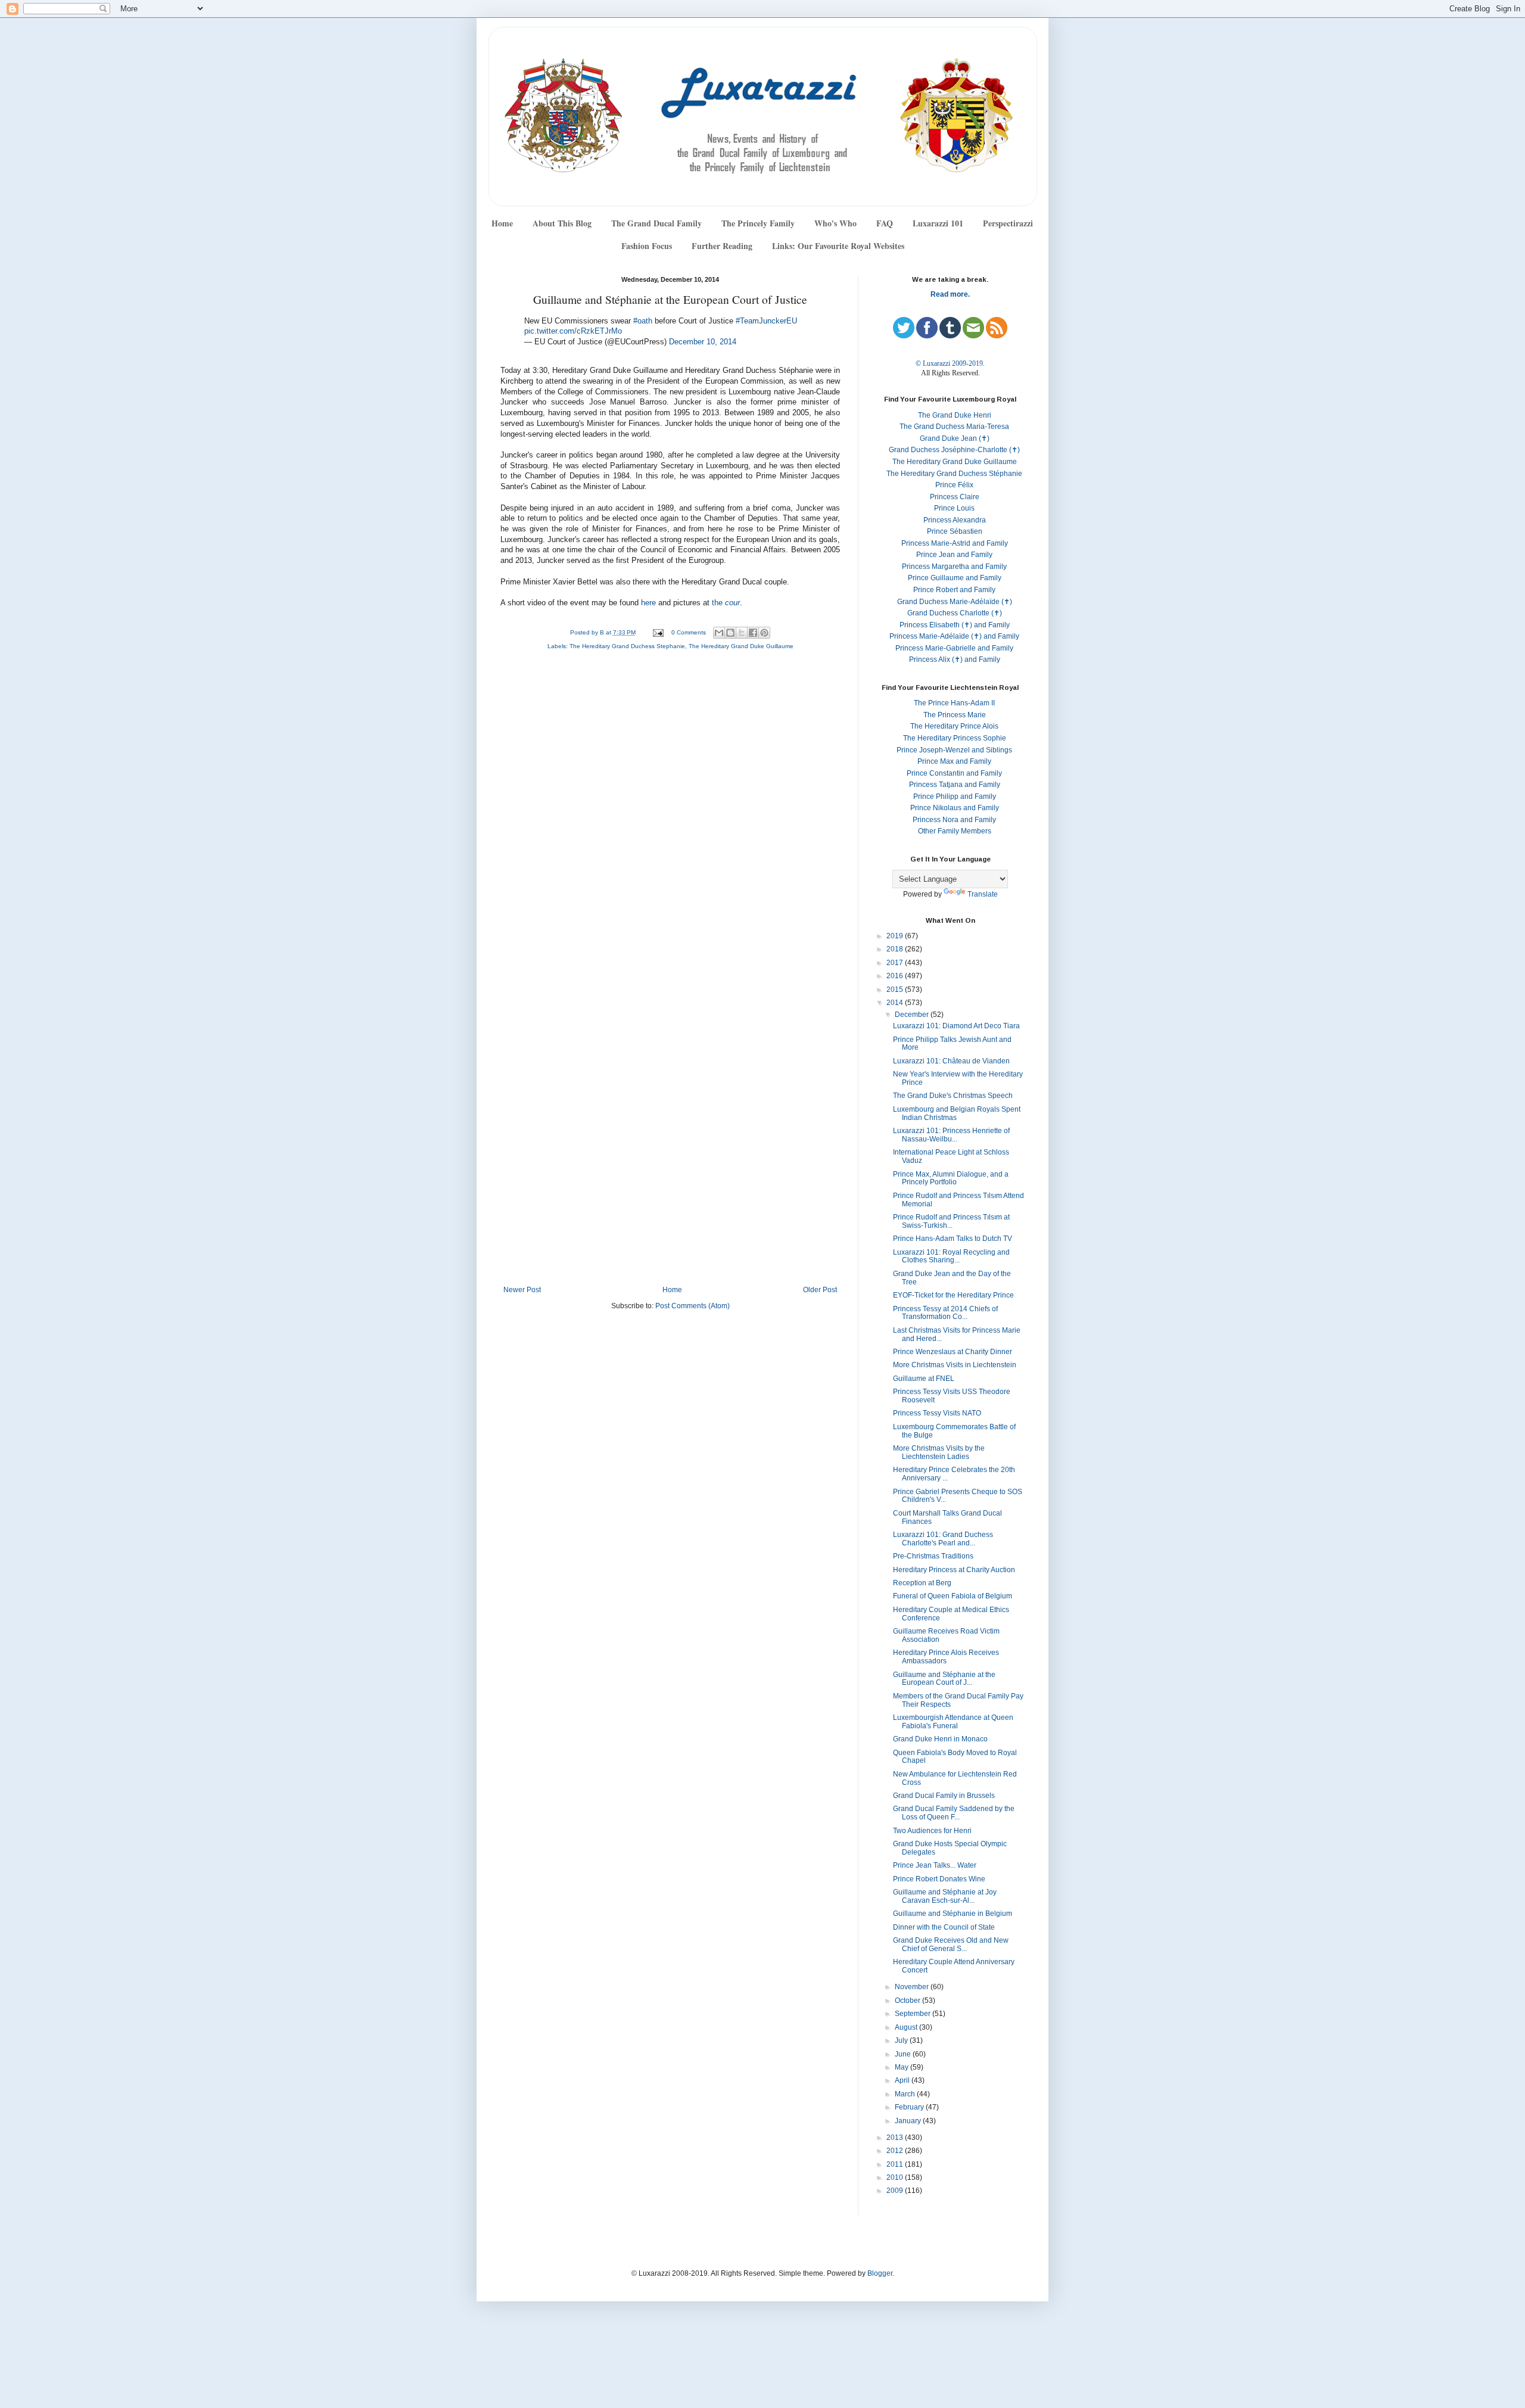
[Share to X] (742, 633)
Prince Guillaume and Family (955, 578)
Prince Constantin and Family (954, 773)
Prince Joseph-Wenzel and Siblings (954, 750)
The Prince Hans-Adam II (954, 703)
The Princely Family (758, 223)
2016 (896, 976)
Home (502, 223)
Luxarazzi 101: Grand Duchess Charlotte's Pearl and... (943, 1539)
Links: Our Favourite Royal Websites (838, 246)
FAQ (885, 223)
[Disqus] (670, 819)
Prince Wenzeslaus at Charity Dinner (953, 1352)
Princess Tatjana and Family (955, 785)
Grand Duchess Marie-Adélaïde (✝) (955, 602)
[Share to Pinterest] (764, 633)
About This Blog (562, 223)
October (908, 2001)
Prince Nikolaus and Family (955, 808)
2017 (896, 963)
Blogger (880, 2273)
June (904, 2054)
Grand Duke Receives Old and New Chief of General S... (951, 1945)
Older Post (820, 1290)
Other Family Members (955, 831)
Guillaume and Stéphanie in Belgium (953, 1914)
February (910, 2107)
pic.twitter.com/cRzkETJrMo (573, 331)
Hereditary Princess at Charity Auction (954, 1570)
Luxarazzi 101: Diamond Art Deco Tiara (956, 1026)
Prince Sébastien (955, 531)
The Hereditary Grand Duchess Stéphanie (954, 474)
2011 (896, 2164)
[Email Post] (657, 632)
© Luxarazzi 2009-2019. (950, 363)
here (648, 603)
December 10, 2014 (703, 342)
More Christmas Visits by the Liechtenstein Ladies (939, 1452)
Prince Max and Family (954, 761)
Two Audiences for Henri (932, 1831)
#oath (643, 321)
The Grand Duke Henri (955, 415)
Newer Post (522, 1290)
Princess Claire (955, 497)
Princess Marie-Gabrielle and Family (954, 648)
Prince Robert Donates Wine (939, 1879)
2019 (896, 936)
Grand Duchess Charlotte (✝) (955, 613)
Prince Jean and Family (954, 555)
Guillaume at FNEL (924, 1379)
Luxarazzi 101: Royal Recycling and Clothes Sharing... (951, 1256)
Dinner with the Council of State (944, 1927)
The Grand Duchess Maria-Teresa (954, 427)
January (909, 2121)
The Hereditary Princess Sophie (955, 738)
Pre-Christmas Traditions (933, 1556)
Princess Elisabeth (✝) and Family (955, 625)
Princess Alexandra (955, 520)
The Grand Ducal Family (656, 223)
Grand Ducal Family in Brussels (944, 1796)
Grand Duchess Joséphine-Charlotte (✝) (954, 450)
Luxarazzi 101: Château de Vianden (951, 1061)
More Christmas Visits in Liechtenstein (955, 1365)
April (903, 2080)
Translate (983, 894)
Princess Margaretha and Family (954, 567)
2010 (896, 2177)
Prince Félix (954, 485)
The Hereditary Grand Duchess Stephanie (627, 646)
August (907, 2027)
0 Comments (689, 632)
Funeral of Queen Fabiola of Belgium (953, 1596)
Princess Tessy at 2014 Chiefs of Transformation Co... (945, 1313)
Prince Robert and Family (954, 590)
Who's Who (835, 223)
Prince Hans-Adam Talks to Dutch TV (953, 1239)
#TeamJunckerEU (766, 321)
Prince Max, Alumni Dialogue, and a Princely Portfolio (951, 1178)
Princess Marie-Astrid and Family (955, 543)
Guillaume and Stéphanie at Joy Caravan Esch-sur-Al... (945, 1896)
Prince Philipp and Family (955, 797)
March (906, 2094)
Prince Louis (954, 508)
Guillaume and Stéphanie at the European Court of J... (944, 1679)
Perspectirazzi (1008, 223)
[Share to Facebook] (753, 633)
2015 (896, 990)
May (902, 2067)
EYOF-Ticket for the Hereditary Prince (953, 1295)
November (913, 1987)
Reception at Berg (922, 1583)
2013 (896, 2138)
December (913, 1015)
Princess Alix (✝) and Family (955, 659)
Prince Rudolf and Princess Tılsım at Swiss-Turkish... (951, 1221)
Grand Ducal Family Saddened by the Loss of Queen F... (954, 1813)
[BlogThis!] (730, 633)
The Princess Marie (955, 715)
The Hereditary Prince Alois (954, 726)
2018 (896, 949)
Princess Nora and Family (954, 820)
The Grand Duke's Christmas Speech (953, 1096)
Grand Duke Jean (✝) (955, 438)
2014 (896, 1003)
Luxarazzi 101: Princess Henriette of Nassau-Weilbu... (951, 1135)
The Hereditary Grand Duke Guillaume (741, 646)
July (902, 2040)
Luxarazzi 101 (938, 223)
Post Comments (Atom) (693, 1306)
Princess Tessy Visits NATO (937, 1413)
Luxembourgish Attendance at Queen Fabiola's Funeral (953, 1722)
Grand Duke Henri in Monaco (940, 1739)
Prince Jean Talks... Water (935, 1865)
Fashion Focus (647, 246)
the (726, 603)
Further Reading (722, 246)
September (914, 2014)
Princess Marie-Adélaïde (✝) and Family (954, 636)
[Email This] (719, 633)
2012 (896, 2151)
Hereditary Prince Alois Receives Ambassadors (946, 1657)
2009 (896, 2191)
